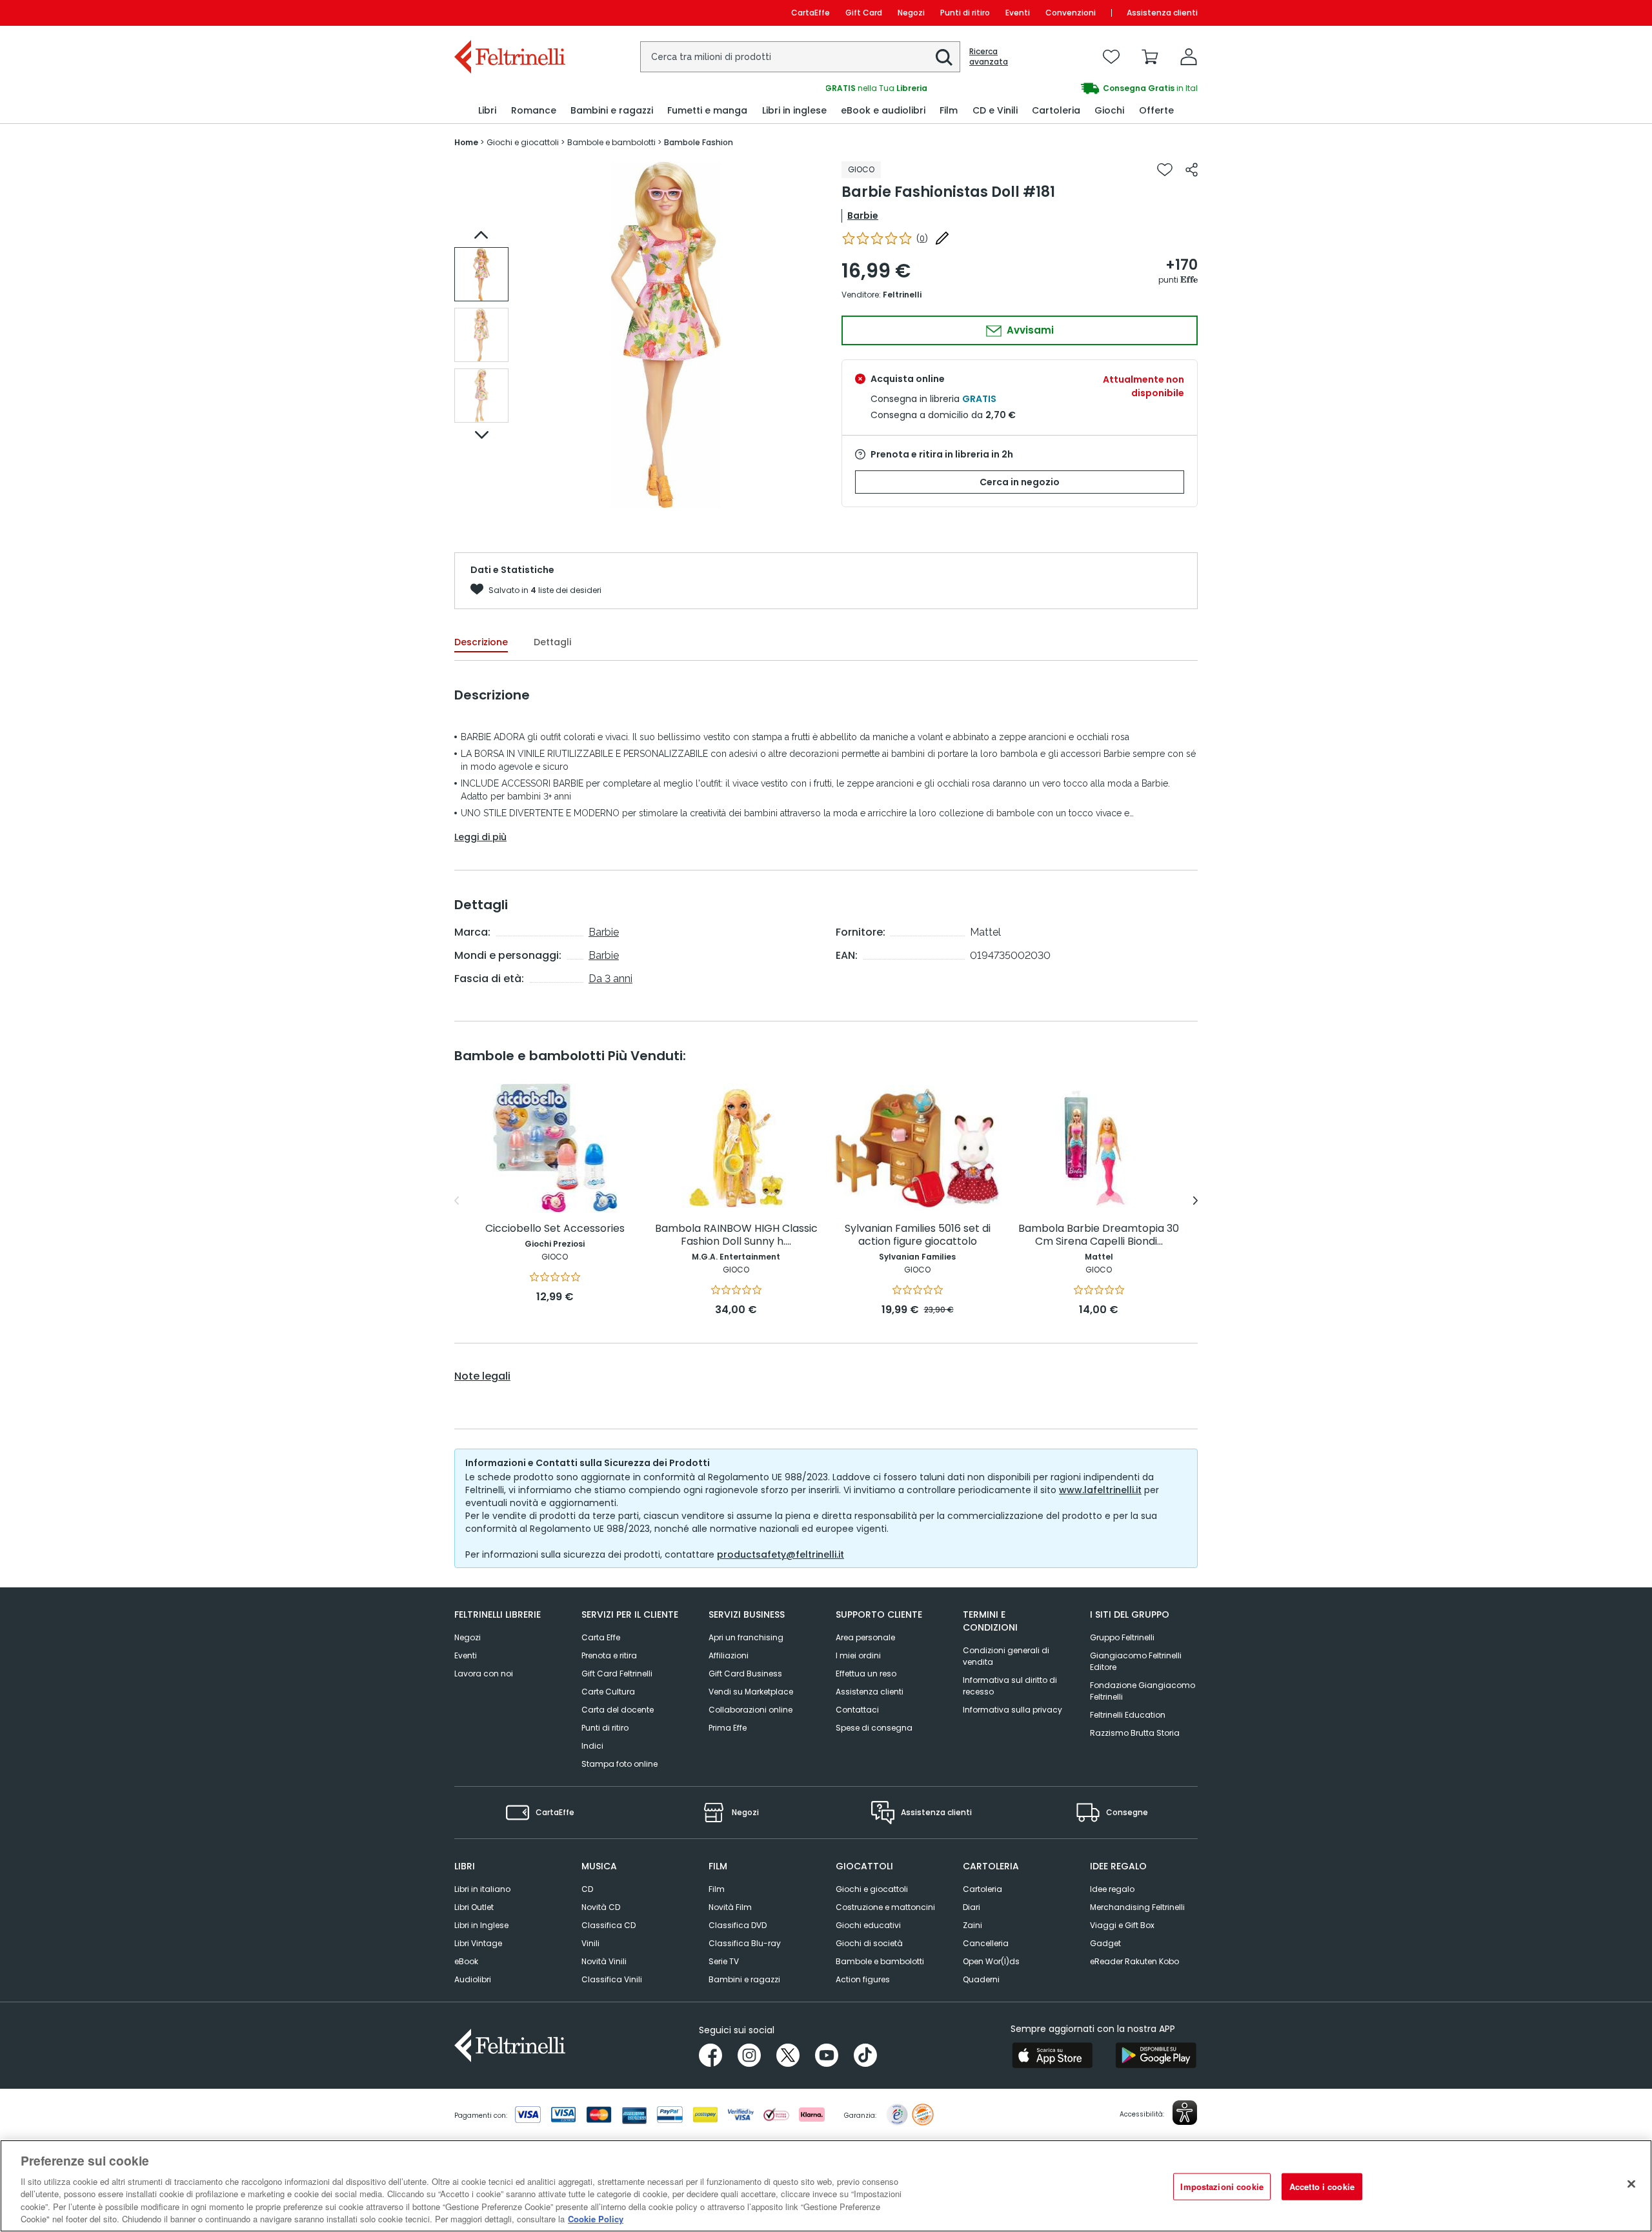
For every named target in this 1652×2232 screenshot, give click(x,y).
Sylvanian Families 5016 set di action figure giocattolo (918, 1235)
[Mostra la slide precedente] (481, 235)
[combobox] (800, 57)
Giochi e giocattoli (872, 1889)
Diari (972, 1907)
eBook (466, 1961)
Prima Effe (728, 1728)
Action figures (863, 1979)
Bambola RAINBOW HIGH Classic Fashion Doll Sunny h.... (736, 1235)
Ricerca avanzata (989, 57)
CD (587, 1889)
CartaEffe (811, 13)
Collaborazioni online (750, 1710)
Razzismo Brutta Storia (1135, 1733)
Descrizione (481, 642)
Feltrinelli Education (1128, 1715)
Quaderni (981, 1979)
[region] (826, 2186)
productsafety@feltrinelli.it (781, 1554)
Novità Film (730, 1907)
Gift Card (864, 13)
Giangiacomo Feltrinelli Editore (1136, 1661)
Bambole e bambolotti (880, 1961)
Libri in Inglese (481, 1925)
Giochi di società (869, 1943)
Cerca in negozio (1020, 482)
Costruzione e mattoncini (885, 1907)
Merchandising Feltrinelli (1137, 1907)
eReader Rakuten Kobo (1134, 1961)
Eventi (1018, 13)
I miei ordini (858, 1655)
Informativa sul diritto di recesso (1010, 1686)
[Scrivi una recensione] (942, 238)
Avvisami (1029, 330)
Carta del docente (618, 1710)
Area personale (865, 1637)
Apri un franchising (746, 1637)
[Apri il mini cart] (1150, 57)
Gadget (1105, 1943)
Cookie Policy (596, 2219)
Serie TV (724, 1961)
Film (717, 1889)
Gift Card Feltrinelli (617, 1674)
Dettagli (552, 642)
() (922, 238)
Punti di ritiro (965, 13)
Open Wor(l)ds (991, 1961)
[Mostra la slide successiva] (481, 435)
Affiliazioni (729, 1655)
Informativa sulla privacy (1012, 1710)
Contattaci (857, 1710)
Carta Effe (601, 1637)
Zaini (972, 1925)
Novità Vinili (604, 1961)
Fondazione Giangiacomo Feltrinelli (1143, 1691)
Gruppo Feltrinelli (1122, 1637)
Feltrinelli (902, 295)
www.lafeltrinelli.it (1100, 1490)
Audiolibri (473, 1979)
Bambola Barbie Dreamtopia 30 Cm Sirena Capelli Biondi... (1099, 1235)
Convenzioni (1071, 13)
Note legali (482, 1376)
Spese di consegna (874, 1728)
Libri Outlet (474, 1907)
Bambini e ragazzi (744, 1979)
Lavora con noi (484, 1674)
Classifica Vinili (612, 1979)
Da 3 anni (610, 979)
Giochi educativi (868, 1925)
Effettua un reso (866, 1674)
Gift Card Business (745, 1674)
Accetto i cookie (1322, 2187)
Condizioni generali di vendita (1006, 1656)
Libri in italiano (482, 1889)
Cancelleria (986, 1943)
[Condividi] (1192, 170)
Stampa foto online (619, 1764)
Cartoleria (982, 1889)
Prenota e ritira (609, 1655)
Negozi (911, 13)
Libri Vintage (478, 1943)
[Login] (1189, 57)
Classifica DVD (738, 1925)
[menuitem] (487, 111)
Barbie (863, 216)
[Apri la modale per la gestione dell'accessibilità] (1185, 2113)
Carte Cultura (608, 1692)
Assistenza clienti (1162, 13)
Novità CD (601, 1907)
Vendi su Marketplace (751, 1692)
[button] (944, 57)
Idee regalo (1112, 1889)
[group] (1012, 88)
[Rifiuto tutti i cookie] (1631, 2184)
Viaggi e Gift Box (1122, 1925)
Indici (592, 1746)
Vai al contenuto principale (509, 13)
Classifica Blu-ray (745, 1943)
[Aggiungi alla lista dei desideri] (1165, 170)
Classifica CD (609, 1925)
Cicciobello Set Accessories (555, 1229)
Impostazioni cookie (1222, 2187)
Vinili (590, 1943)
